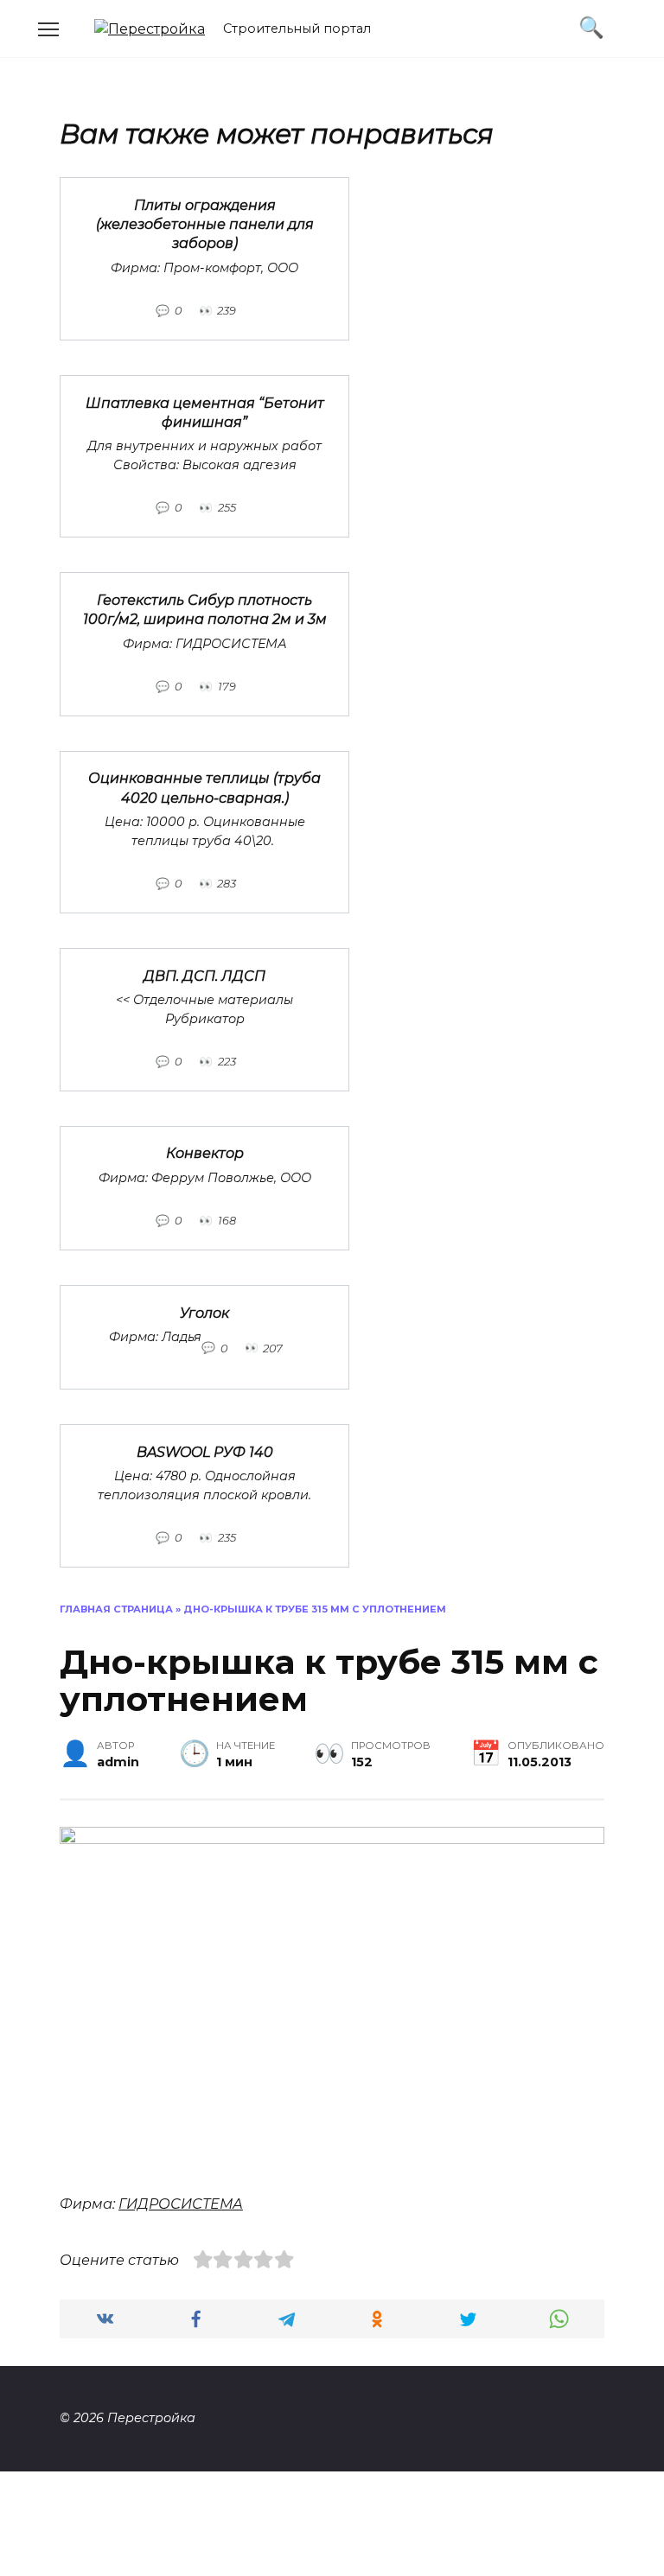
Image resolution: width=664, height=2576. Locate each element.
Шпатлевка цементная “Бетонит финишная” (205, 412)
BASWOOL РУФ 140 (205, 1451)
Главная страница (116, 1609)
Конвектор (205, 1153)
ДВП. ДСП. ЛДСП (204, 975)
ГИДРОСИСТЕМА (181, 2204)
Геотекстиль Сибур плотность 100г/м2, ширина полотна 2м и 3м (205, 609)
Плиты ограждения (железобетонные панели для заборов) (205, 224)
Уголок (204, 1312)
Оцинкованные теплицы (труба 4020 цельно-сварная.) (204, 788)
